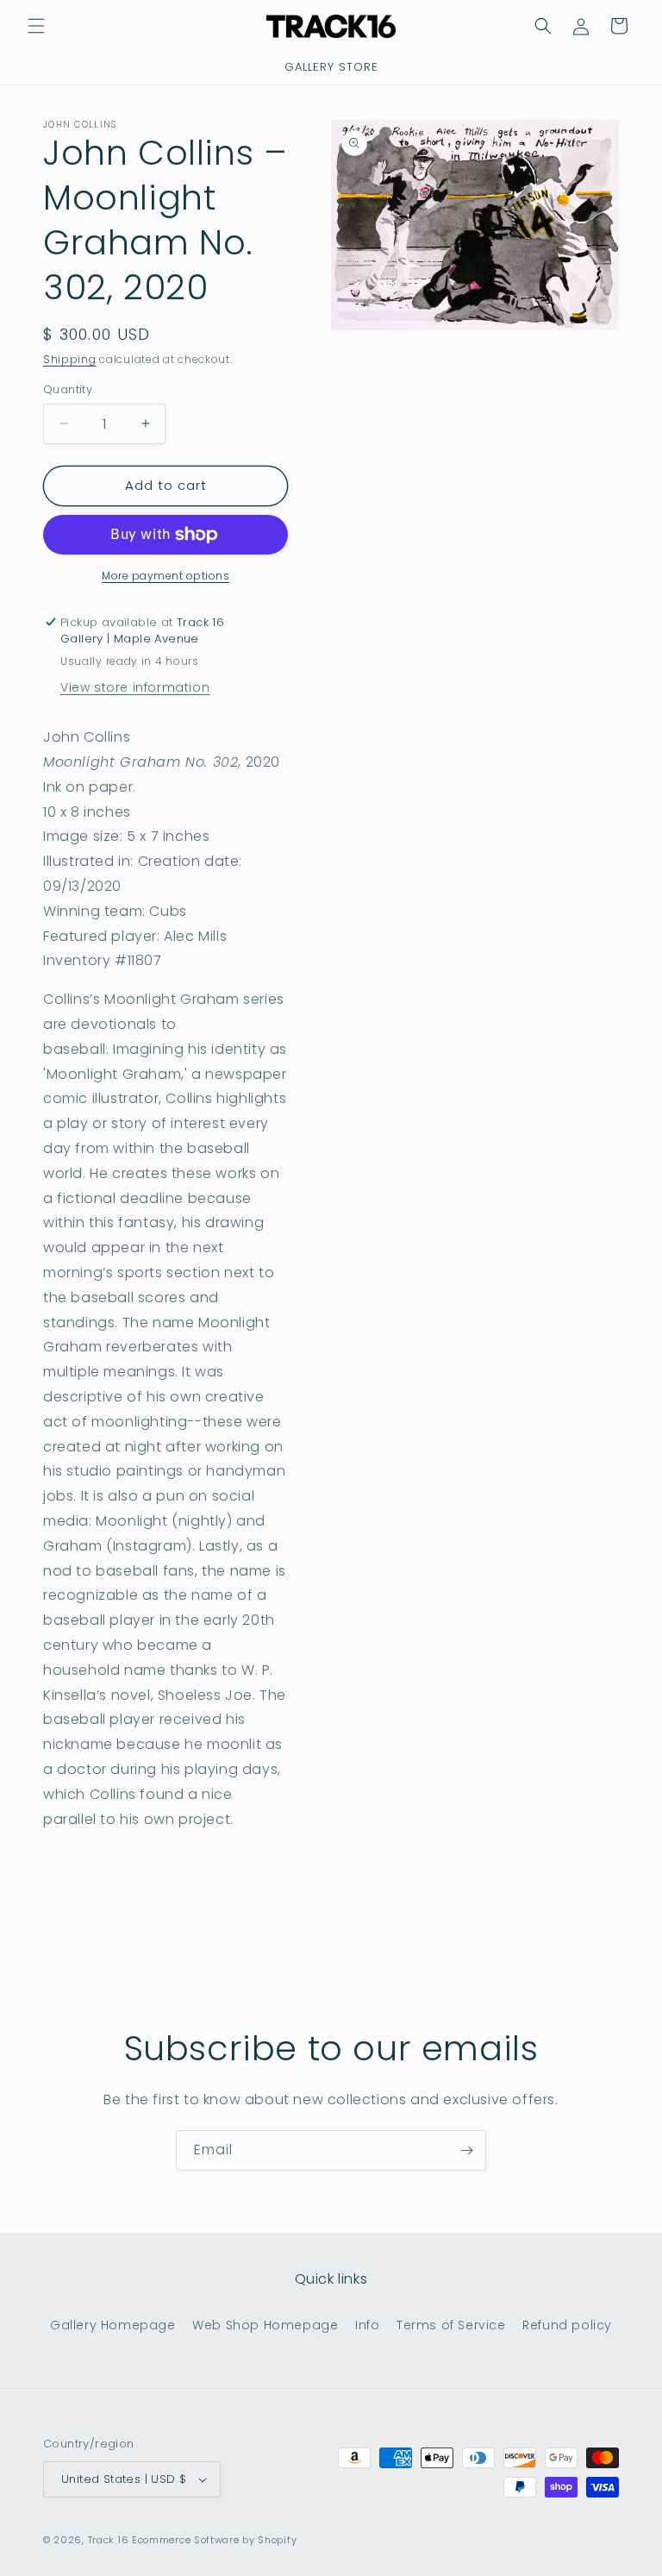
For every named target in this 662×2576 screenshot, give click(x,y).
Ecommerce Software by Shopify (214, 2540)
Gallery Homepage (113, 2325)
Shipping (70, 359)
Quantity (68, 389)
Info (367, 2325)
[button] (36, 26)
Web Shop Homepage (265, 2325)
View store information (135, 687)
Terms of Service (451, 2325)
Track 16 (109, 2540)
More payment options (165, 576)
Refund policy (567, 2325)
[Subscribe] (466, 2150)
